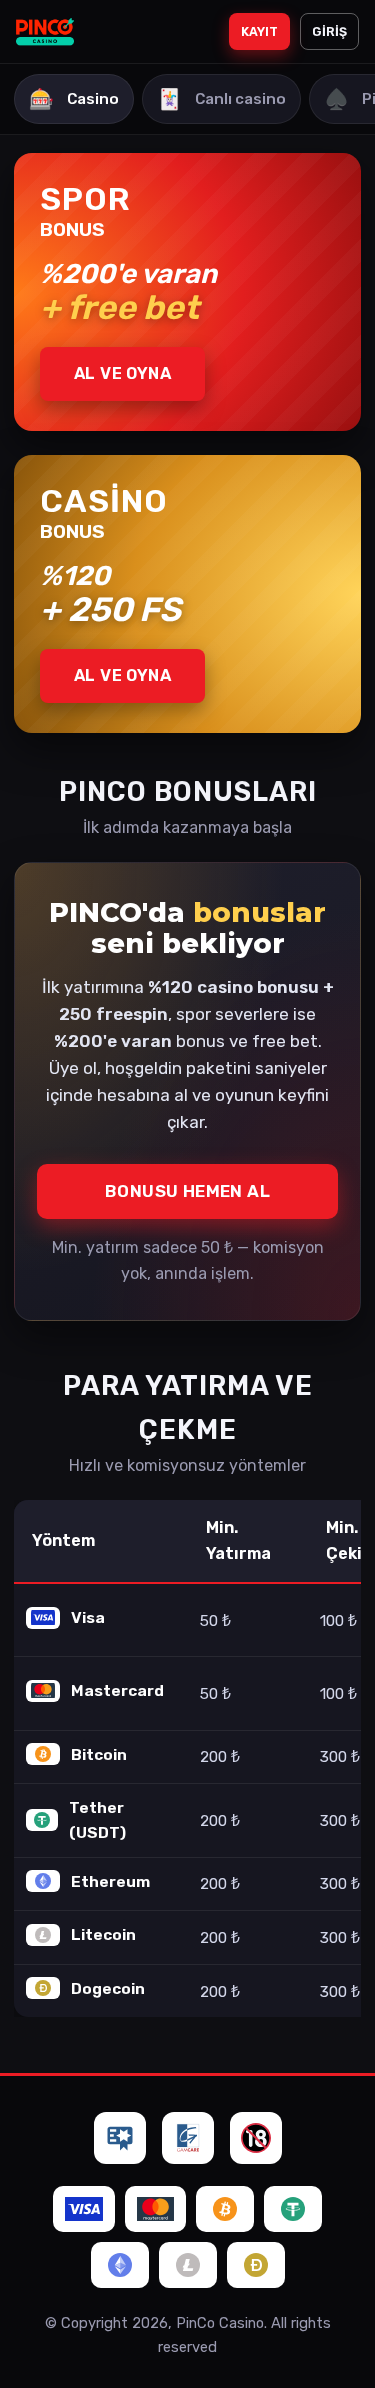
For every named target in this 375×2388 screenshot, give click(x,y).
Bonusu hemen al (187, 1191)
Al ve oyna (122, 373)
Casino (74, 99)
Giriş (329, 31)
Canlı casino (221, 99)
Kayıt (259, 31)
